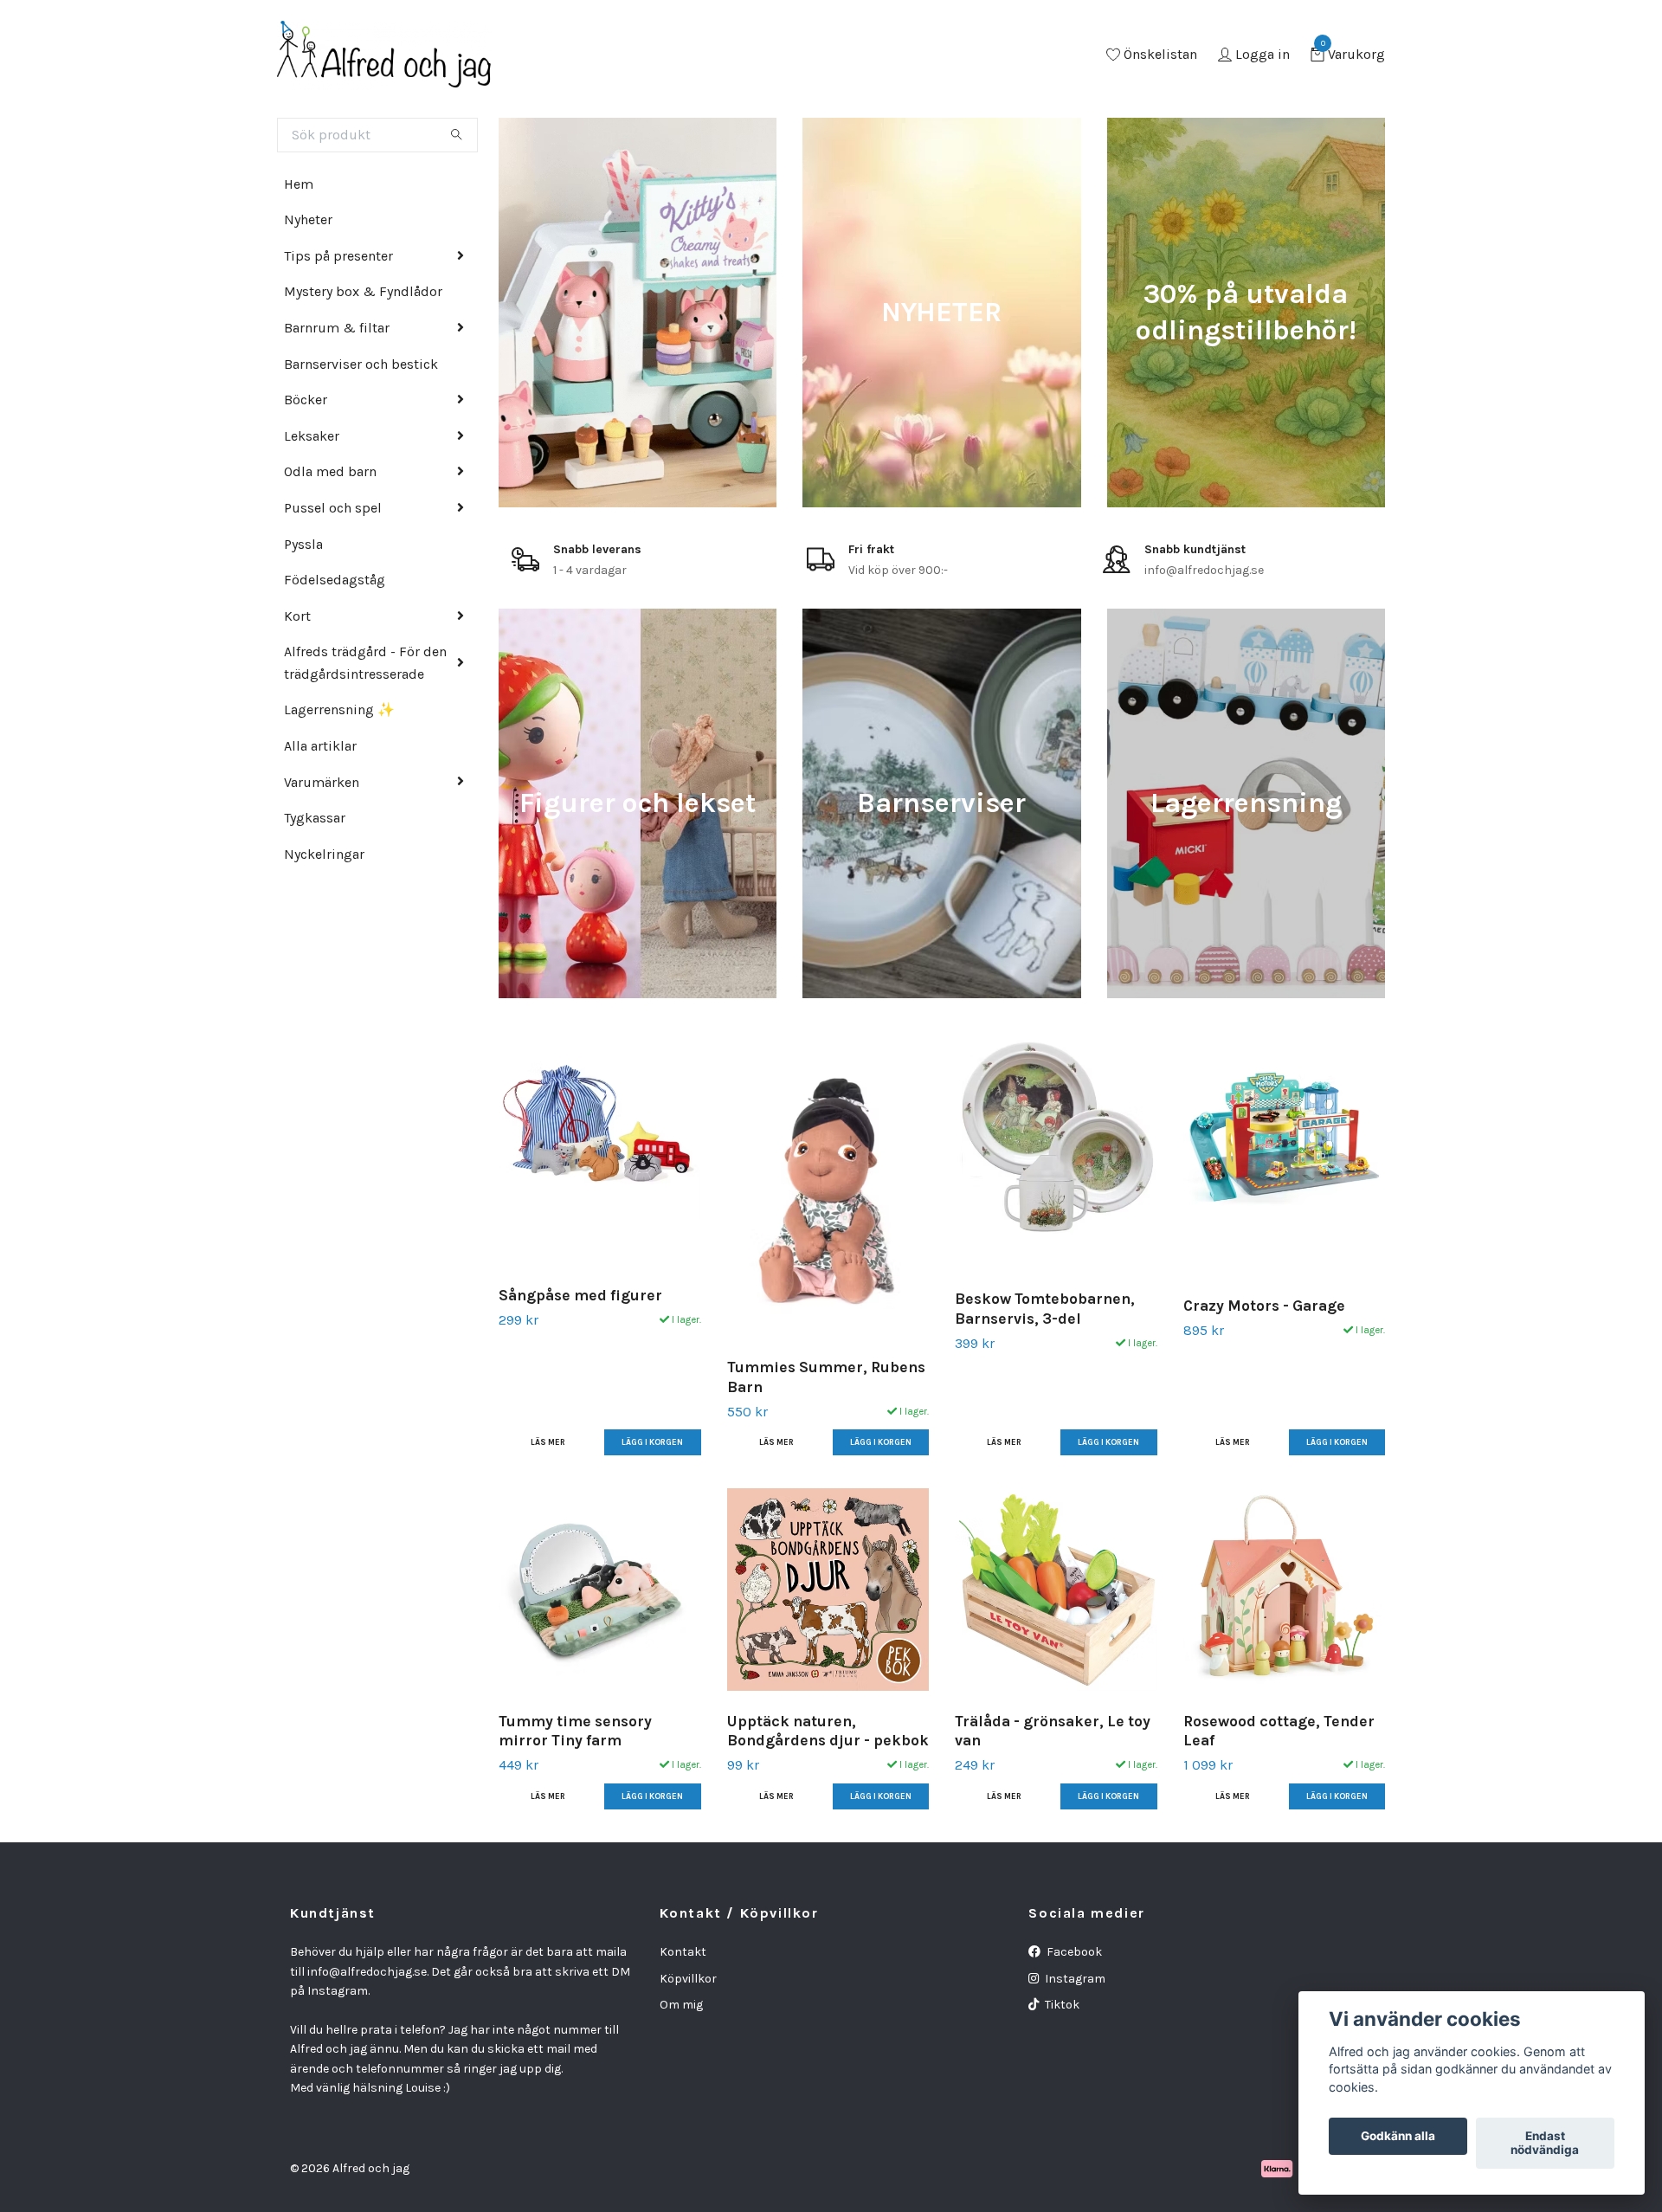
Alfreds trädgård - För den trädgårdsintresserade (365, 663)
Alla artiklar (320, 746)
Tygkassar (315, 818)
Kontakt (683, 1952)
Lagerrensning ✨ (339, 709)
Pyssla (303, 544)
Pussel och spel (333, 508)
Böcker (306, 400)
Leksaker (312, 436)
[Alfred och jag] (384, 55)
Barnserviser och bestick (361, 364)
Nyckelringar (324, 854)
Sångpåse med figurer (580, 1295)
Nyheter (308, 219)
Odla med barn (330, 471)
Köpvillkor (688, 1979)
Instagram (1074, 1979)
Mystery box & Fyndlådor (363, 291)
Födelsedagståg (335, 580)
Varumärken (322, 782)
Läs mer (548, 1442)
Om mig (681, 2005)
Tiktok (1061, 2005)
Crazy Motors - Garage (1264, 1306)
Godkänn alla (1398, 2137)
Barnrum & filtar (337, 328)
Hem (299, 184)
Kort (297, 616)
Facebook (1073, 1952)
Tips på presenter (338, 256)
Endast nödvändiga (1545, 2144)
